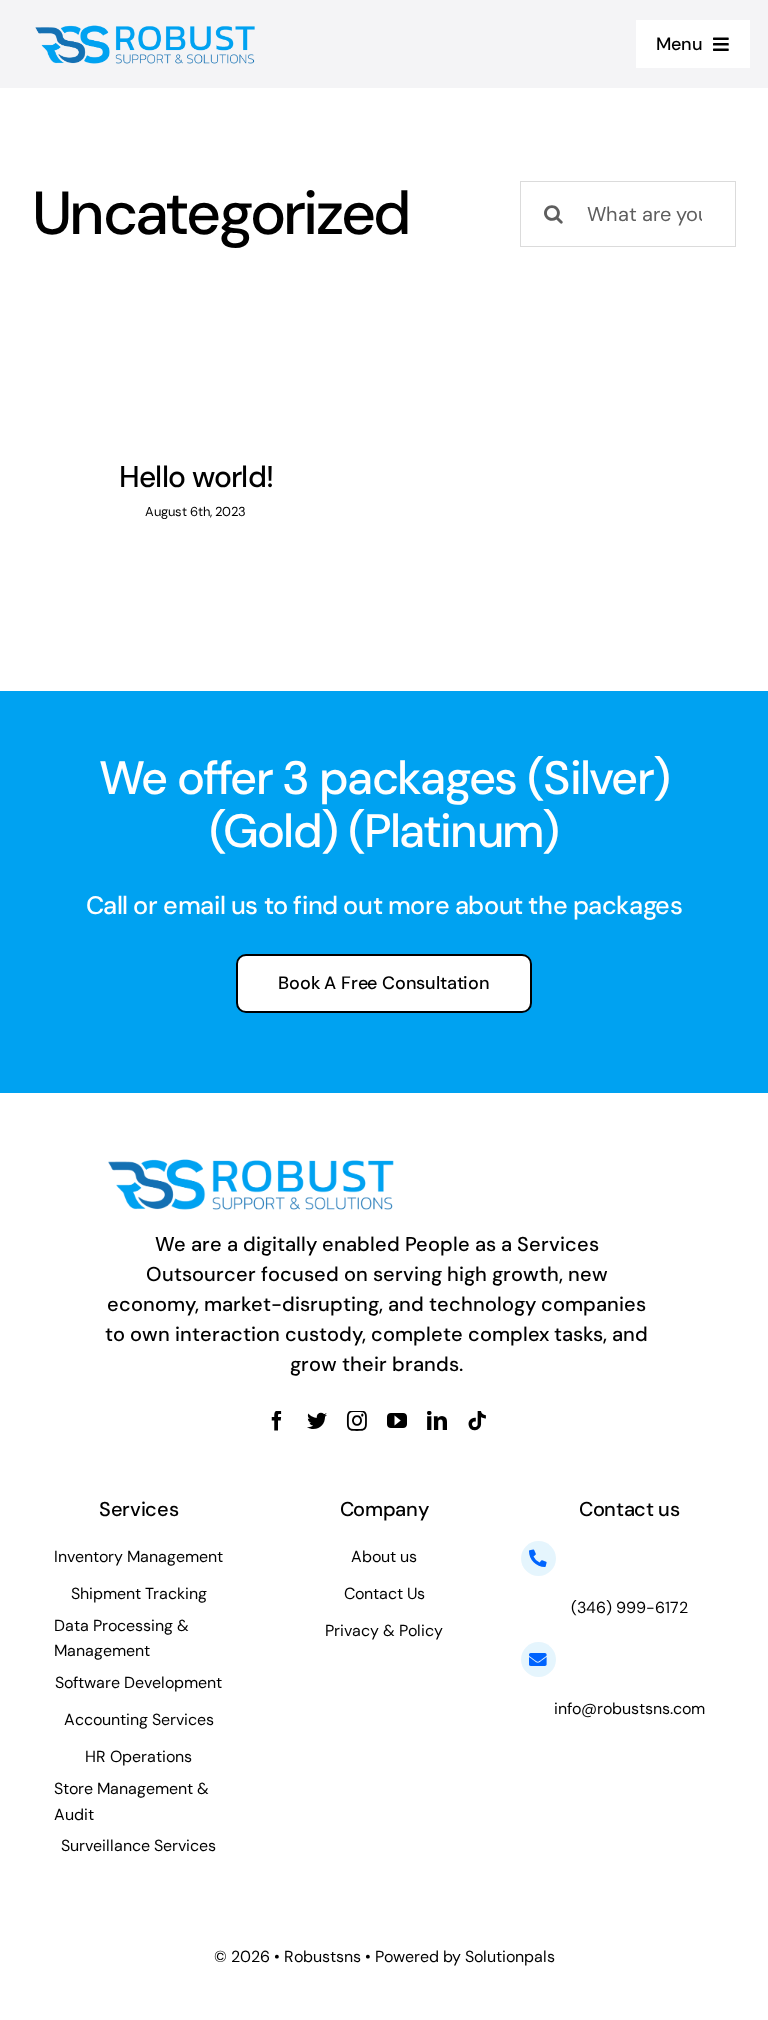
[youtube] (397, 1421)
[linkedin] (437, 1421)
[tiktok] (477, 1421)
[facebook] (277, 1421)
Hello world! (196, 476)
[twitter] (317, 1421)
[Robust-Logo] (147, 29)
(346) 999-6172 (629, 1607)
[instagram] (357, 1421)
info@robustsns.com (629, 1708)
